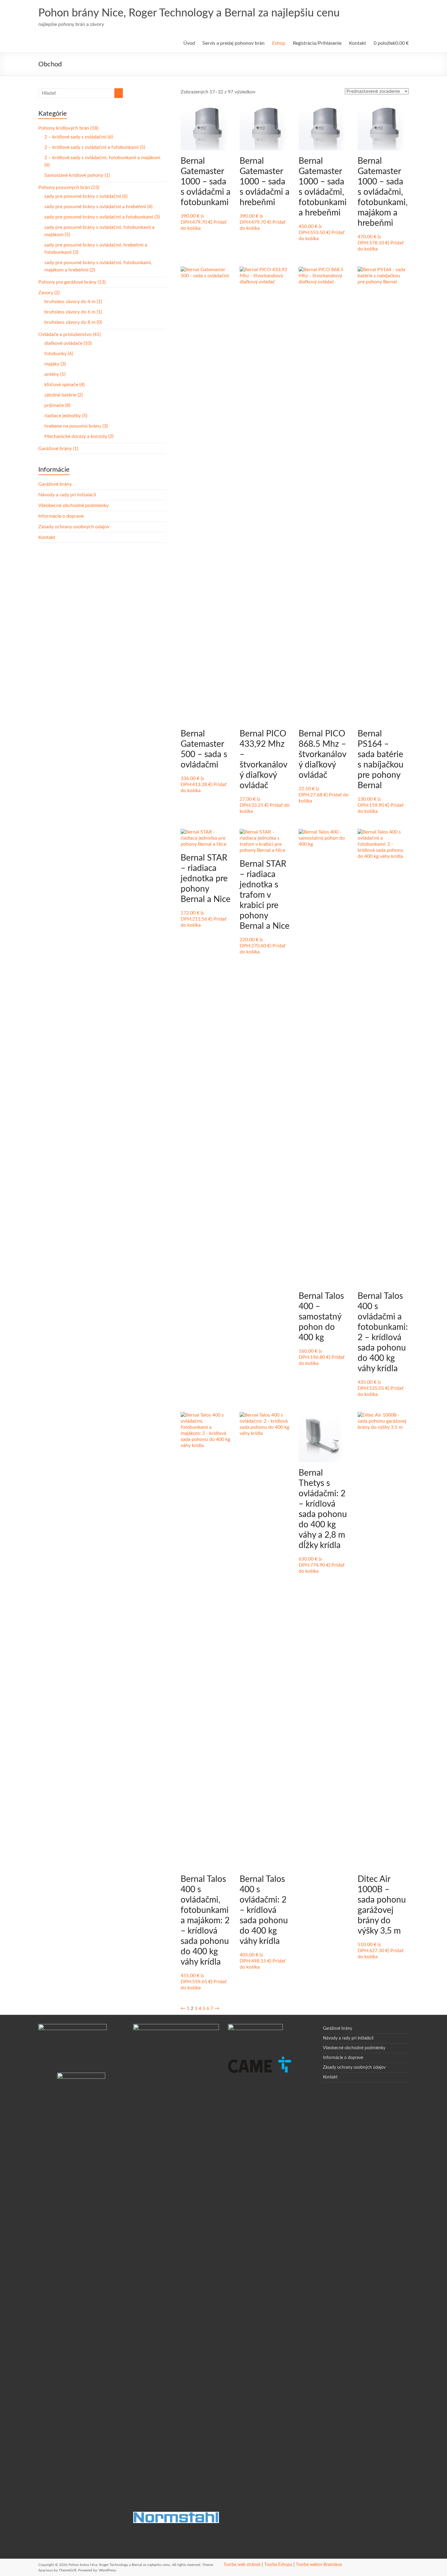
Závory (49, 293)
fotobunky (59, 354)
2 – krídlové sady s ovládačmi (79, 137)
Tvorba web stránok (242, 2565)
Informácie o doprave (61, 516)
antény (55, 374)
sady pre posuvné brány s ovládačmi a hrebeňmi (98, 207)
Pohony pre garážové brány (72, 282)
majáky (55, 364)
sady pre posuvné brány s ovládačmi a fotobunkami (102, 217)
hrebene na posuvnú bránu (76, 426)
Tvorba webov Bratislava (319, 2565)
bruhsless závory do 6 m (73, 312)
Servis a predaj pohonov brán (234, 43)
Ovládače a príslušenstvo (69, 334)
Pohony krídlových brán (68, 128)
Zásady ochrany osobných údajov (74, 527)
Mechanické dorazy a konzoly (79, 436)
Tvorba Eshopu (278, 2565)
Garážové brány (58, 449)
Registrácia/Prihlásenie (317, 43)
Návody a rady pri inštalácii (67, 495)
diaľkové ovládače (68, 343)
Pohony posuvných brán (69, 187)
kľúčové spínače (64, 385)
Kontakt (358, 43)
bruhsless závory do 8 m (73, 322)
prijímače (57, 405)
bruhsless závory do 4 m (73, 302)
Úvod (189, 43)
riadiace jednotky (66, 416)
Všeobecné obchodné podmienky (73, 505)
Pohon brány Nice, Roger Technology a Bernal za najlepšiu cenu (189, 13)
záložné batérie (64, 395)
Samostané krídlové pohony (77, 175)
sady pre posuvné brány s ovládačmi (86, 196)
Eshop (279, 43)
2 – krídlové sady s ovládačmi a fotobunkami (95, 147)
